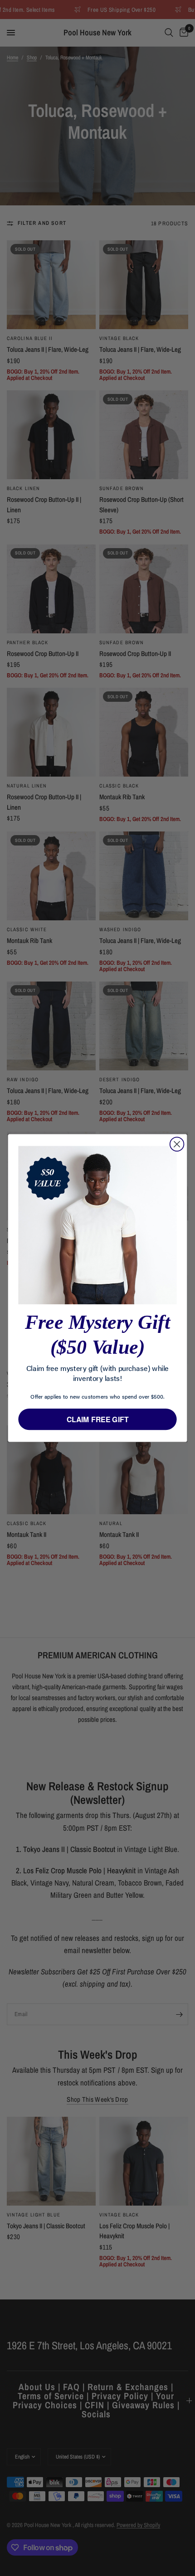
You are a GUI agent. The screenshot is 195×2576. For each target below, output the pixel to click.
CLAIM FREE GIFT (98, 1419)
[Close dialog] (177, 1144)
